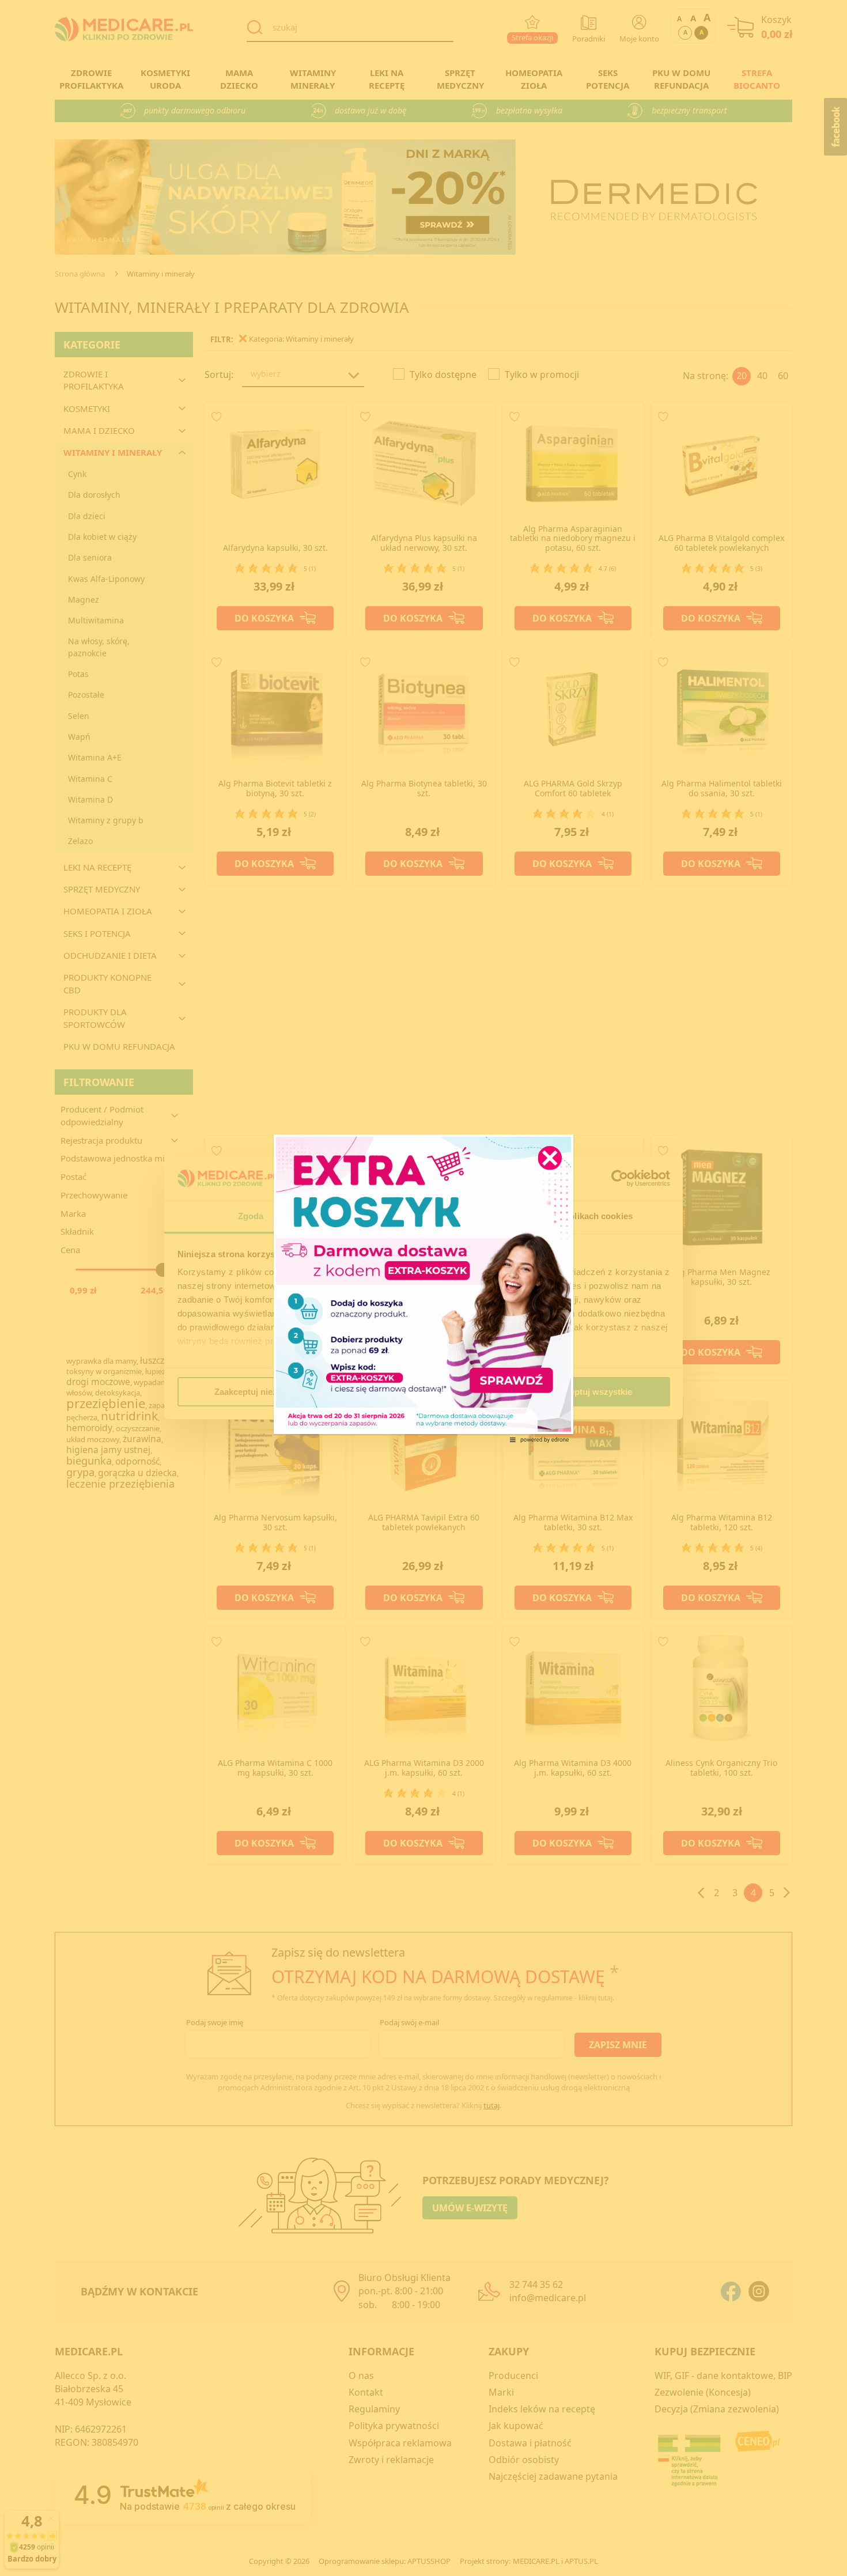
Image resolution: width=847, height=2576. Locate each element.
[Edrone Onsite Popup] (423, 1288)
